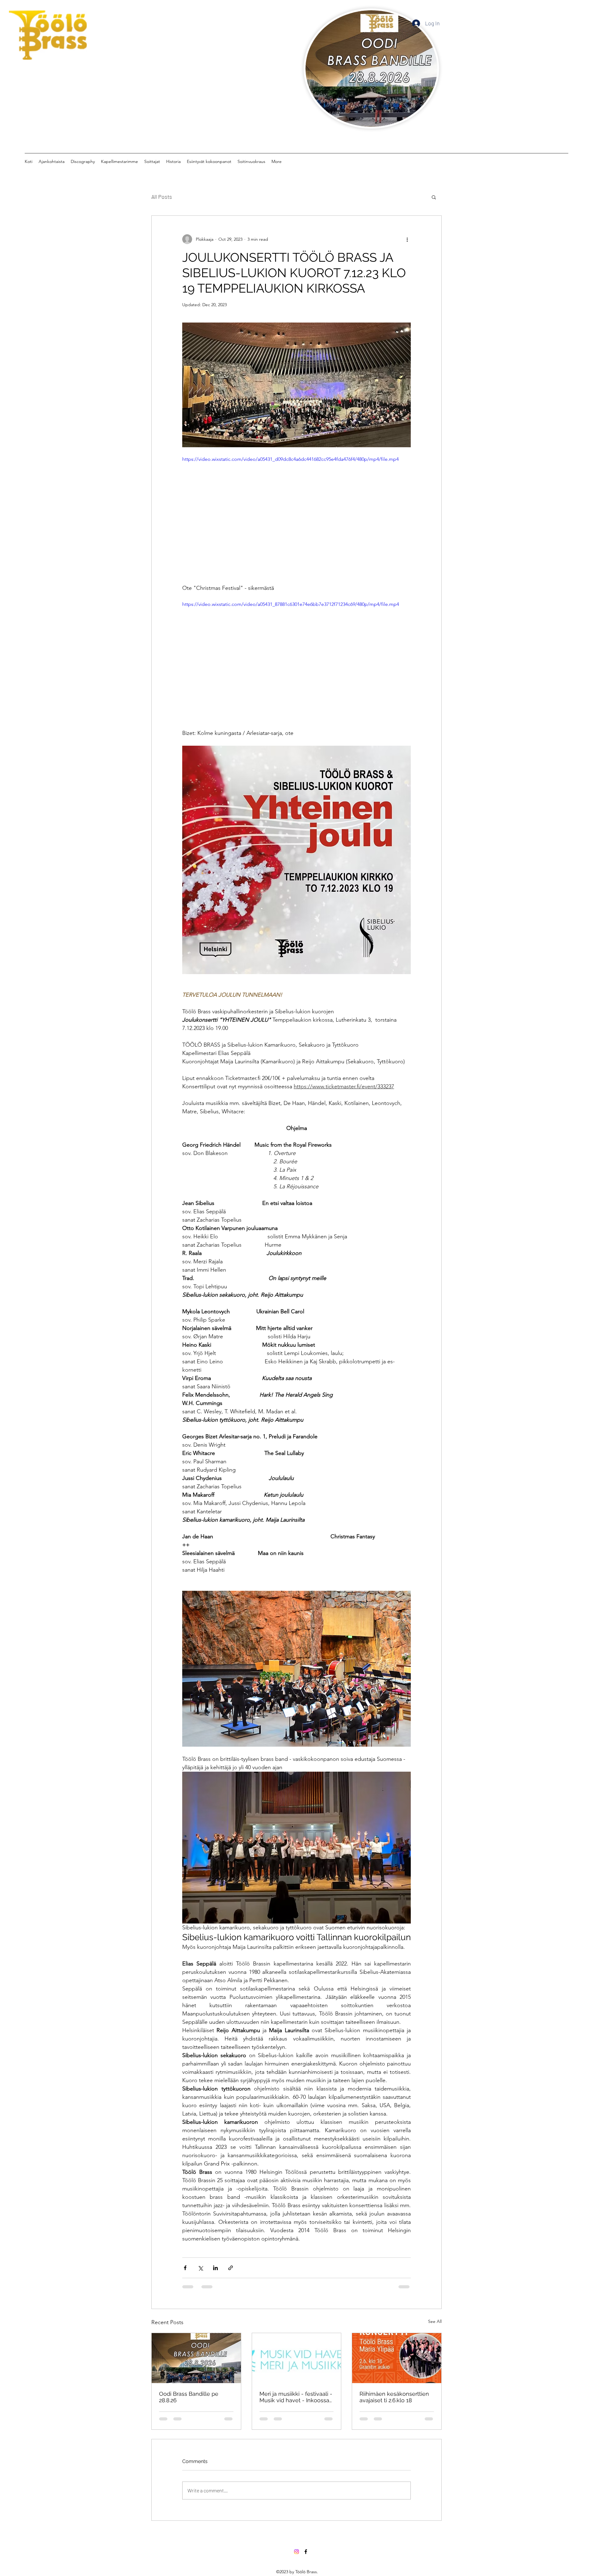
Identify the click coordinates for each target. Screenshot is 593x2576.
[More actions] (407, 239)
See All (435, 2321)
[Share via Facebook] (185, 2268)
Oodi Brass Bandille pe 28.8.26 (189, 2397)
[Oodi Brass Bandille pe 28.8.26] (196, 2358)
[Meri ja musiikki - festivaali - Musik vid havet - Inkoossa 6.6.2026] (297, 2358)
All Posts (162, 197)
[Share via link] (231, 2268)
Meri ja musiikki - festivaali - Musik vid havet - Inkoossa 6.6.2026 (296, 2397)
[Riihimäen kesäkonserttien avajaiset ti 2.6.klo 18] (397, 2358)
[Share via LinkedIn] (215, 2268)
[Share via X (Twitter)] (200, 2268)
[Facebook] (306, 2507)
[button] (434, 197)
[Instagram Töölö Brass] (296, 2507)
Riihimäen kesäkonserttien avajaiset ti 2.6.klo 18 (394, 2397)
